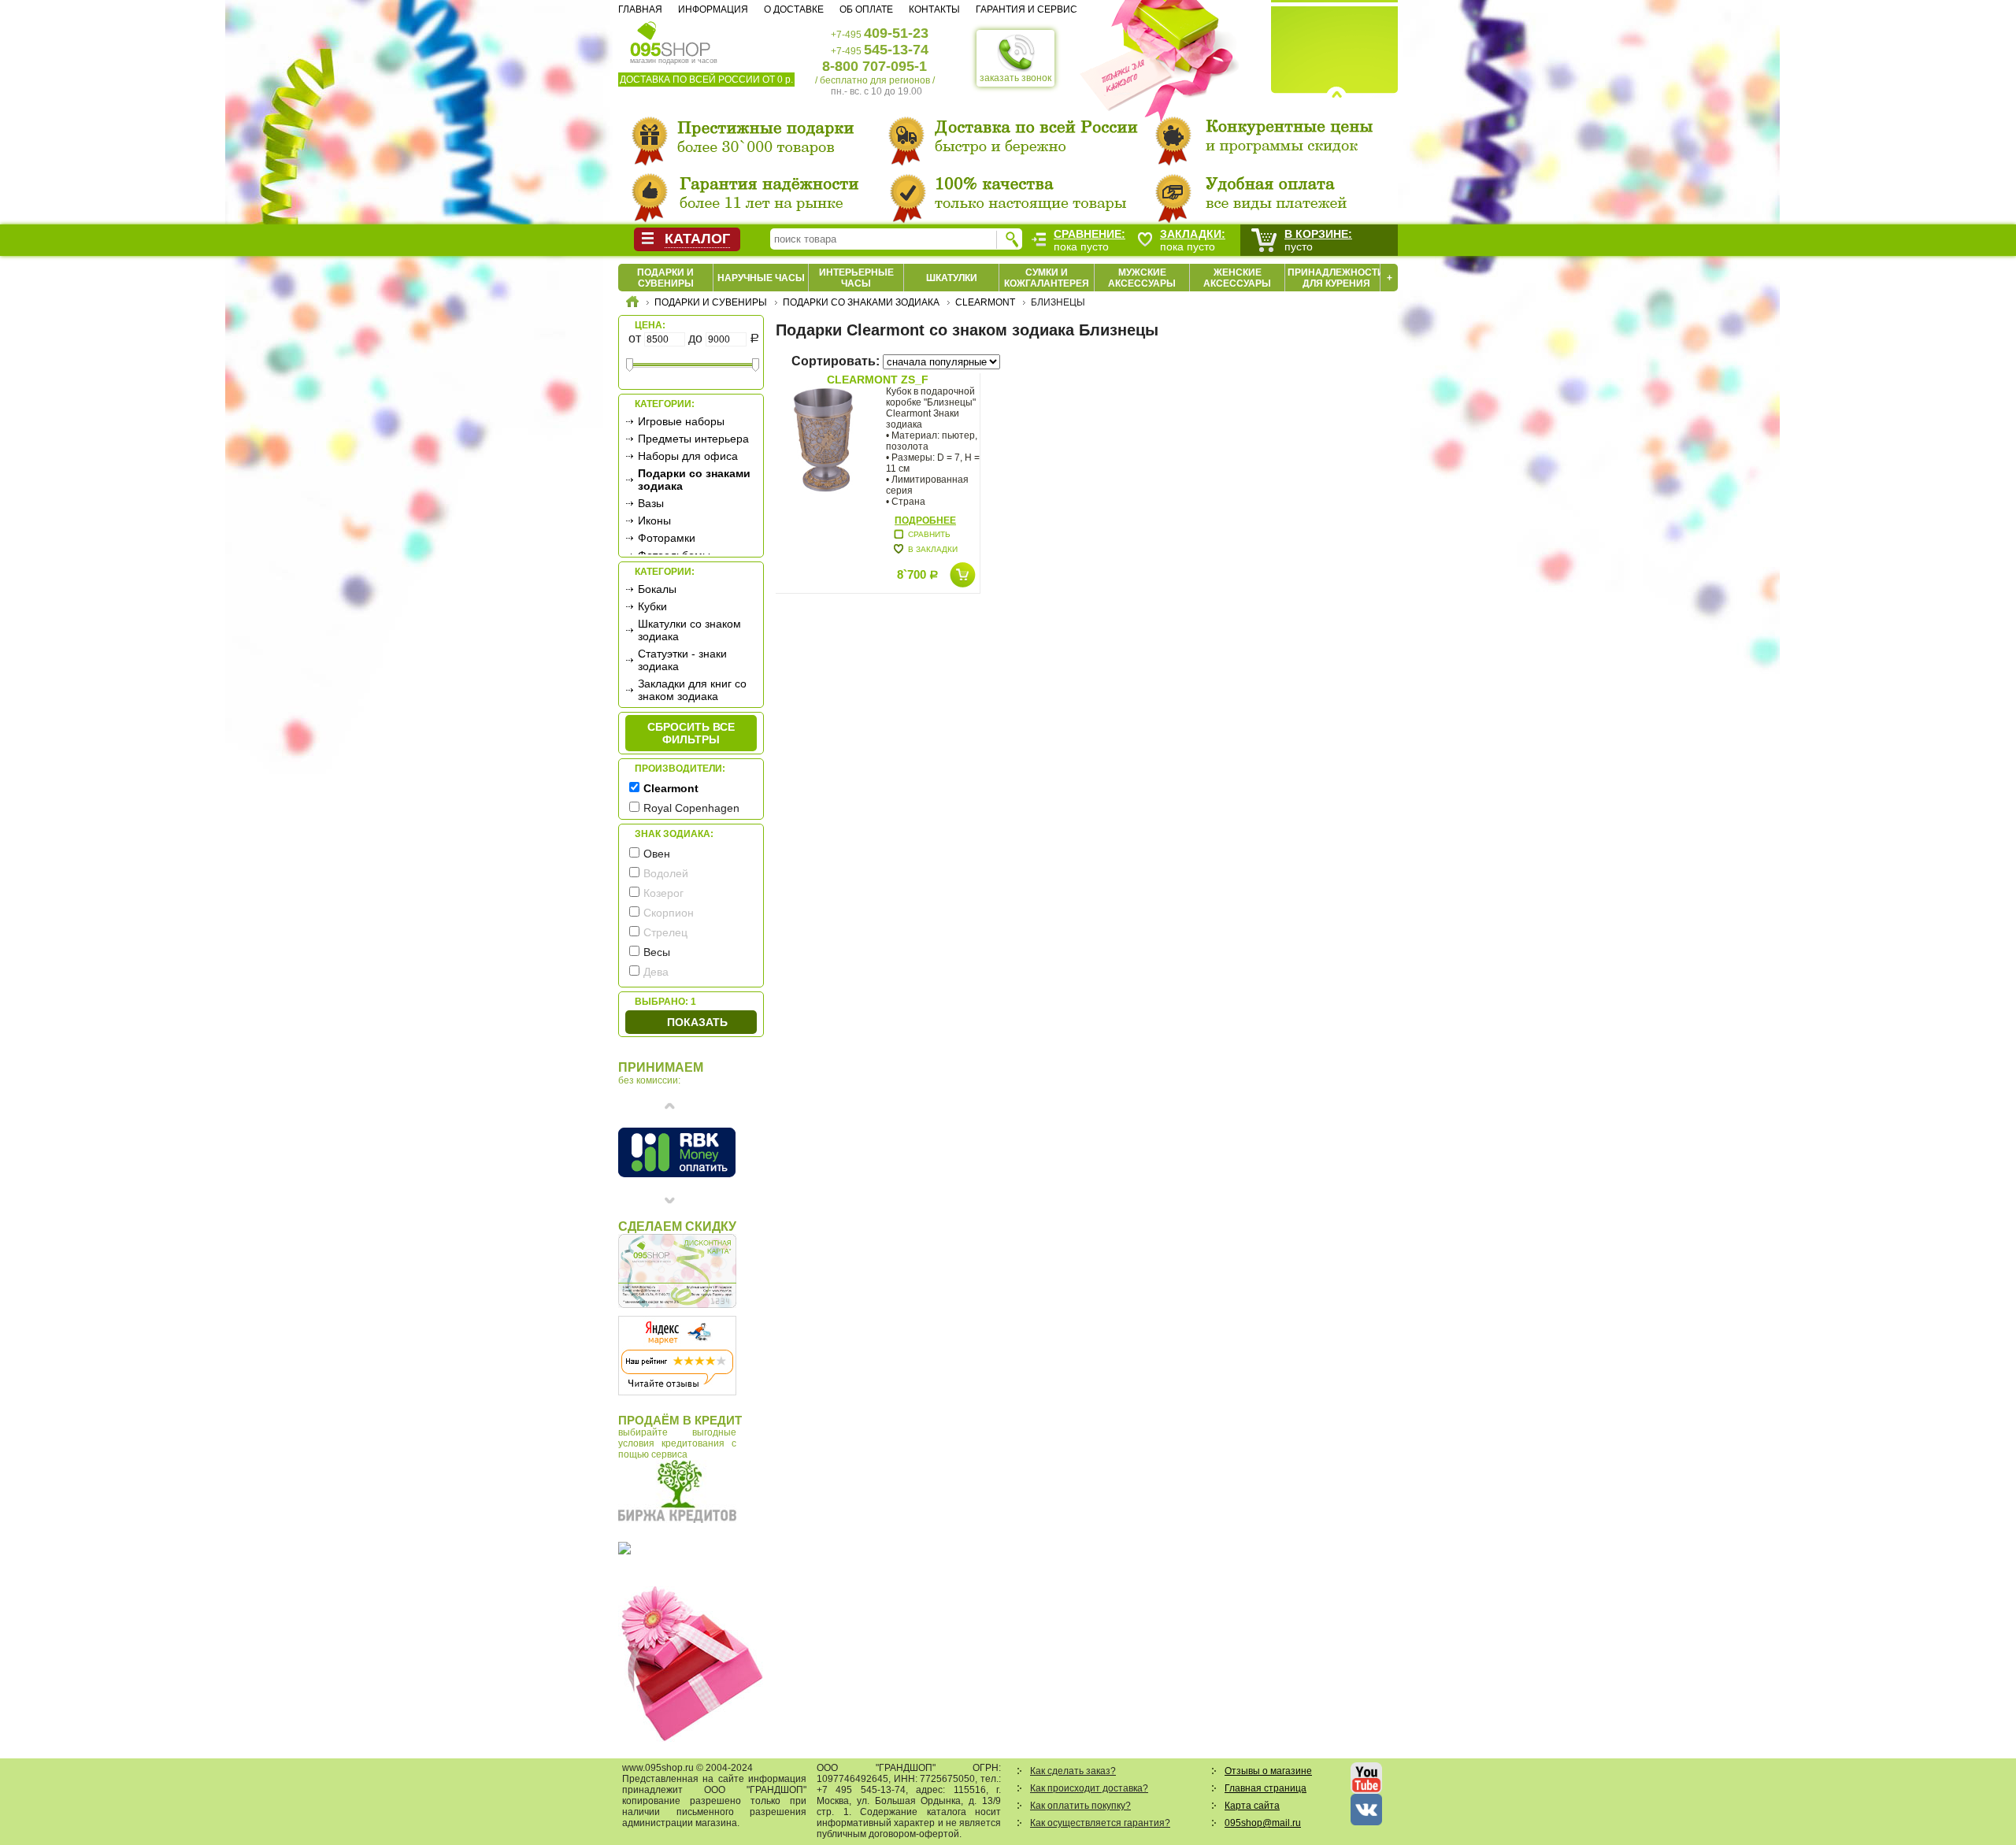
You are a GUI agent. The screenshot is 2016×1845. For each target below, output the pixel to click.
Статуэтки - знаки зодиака (682, 660)
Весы (657, 952)
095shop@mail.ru (1263, 1823)
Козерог (663, 893)
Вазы (651, 503)
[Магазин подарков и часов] (671, 38)
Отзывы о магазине (1268, 1771)
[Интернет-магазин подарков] (632, 304)
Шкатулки (952, 278)
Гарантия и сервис (1027, 9)
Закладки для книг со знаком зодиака (692, 690)
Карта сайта (1252, 1806)
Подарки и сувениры (665, 278)
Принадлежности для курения (1336, 278)
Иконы (654, 521)
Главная (640, 9)
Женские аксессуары (1237, 278)
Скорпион (669, 913)
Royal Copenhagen (691, 808)
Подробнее (925, 521)
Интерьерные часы (856, 278)
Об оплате (866, 9)
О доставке (794, 9)
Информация (713, 9)
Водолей (666, 873)
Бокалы (657, 589)
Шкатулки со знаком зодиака (689, 630)
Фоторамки (667, 538)
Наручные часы (761, 278)
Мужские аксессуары (1142, 278)
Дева (656, 972)
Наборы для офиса (688, 456)
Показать (697, 1022)
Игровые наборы (681, 421)
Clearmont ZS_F (878, 380)
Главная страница (1266, 1788)
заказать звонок (1015, 78)
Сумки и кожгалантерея (1047, 278)
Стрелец (665, 932)
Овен (657, 854)
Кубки (652, 606)
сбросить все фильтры (691, 733)
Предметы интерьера (693, 439)
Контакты (934, 9)
